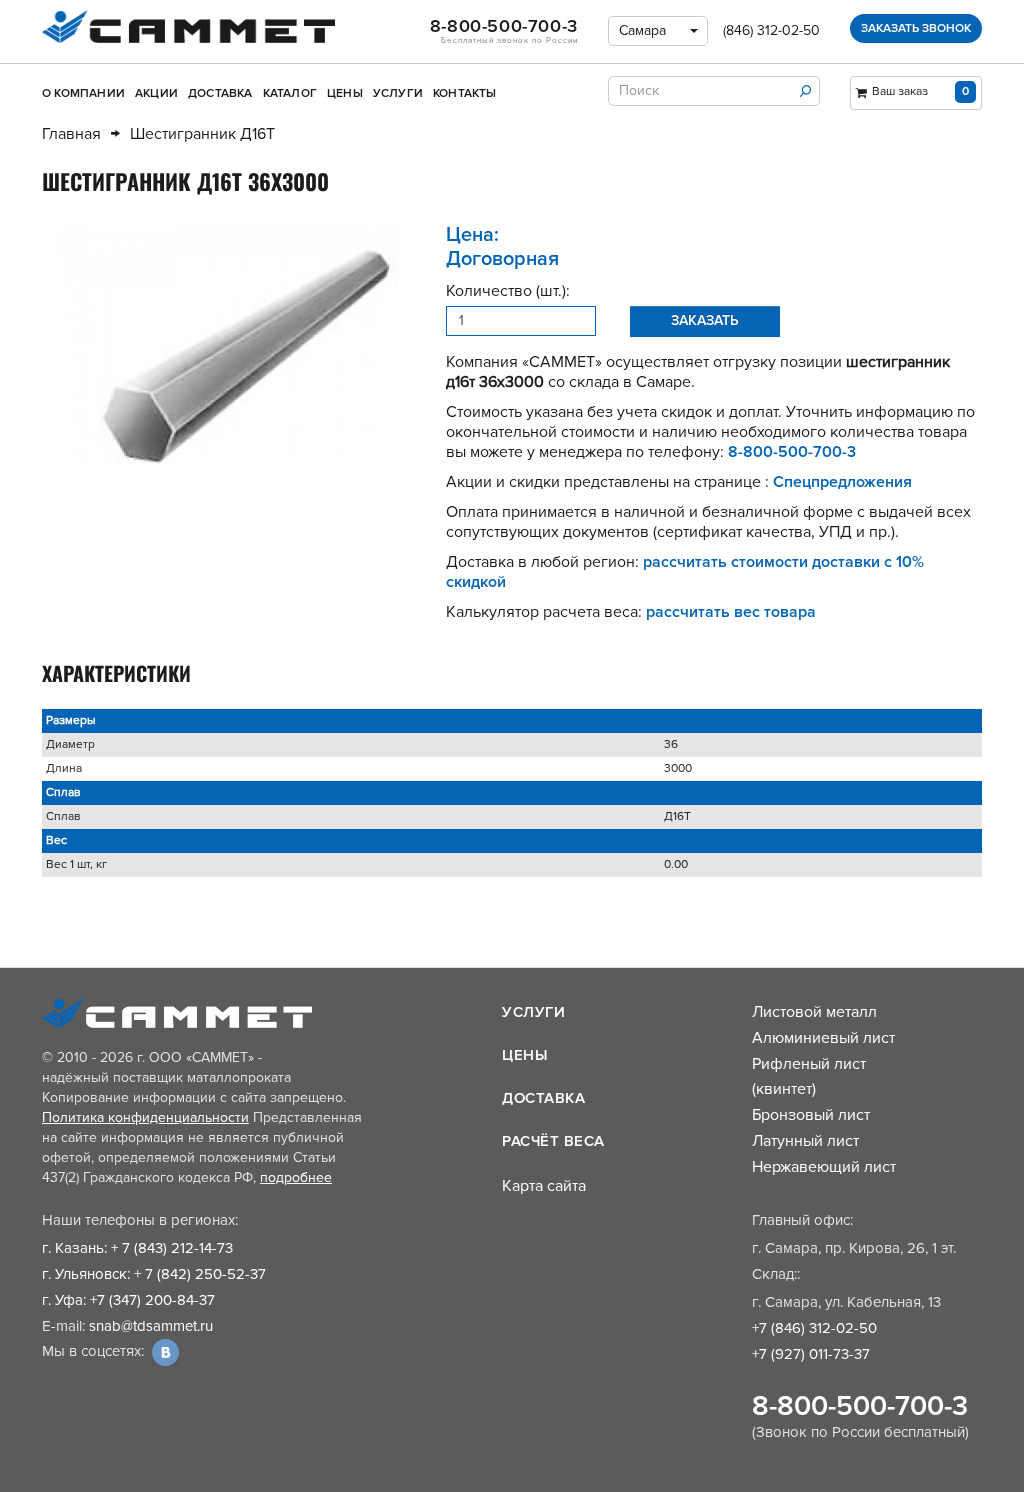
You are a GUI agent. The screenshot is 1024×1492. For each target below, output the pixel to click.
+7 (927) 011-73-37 (811, 1354)
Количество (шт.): (508, 291)
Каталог (290, 93)
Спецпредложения (842, 482)
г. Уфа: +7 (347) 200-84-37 (128, 1300)
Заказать (705, 320)
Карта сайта (544, 1186)
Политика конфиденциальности (145, 1117)
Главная (71, 134)
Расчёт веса (553, 1141)
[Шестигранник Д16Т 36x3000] (229, 346)
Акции (156, 93)
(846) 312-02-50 (771, 30)
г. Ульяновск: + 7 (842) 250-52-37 (154, 1274)
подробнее (296, 1177)
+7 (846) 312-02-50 (814, 1328)
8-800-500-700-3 (860, 1406)
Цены (345, 93)
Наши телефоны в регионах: (140, 1220)
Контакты (465, 93)
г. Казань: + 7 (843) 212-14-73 (137, 1248)
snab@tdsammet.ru (151, 1326)
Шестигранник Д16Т (202, 134)
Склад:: (776, 1274)
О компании (83, 93)
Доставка (220, 93)
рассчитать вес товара (731, 612)
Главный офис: (802, 1220)
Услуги (398, 93)
